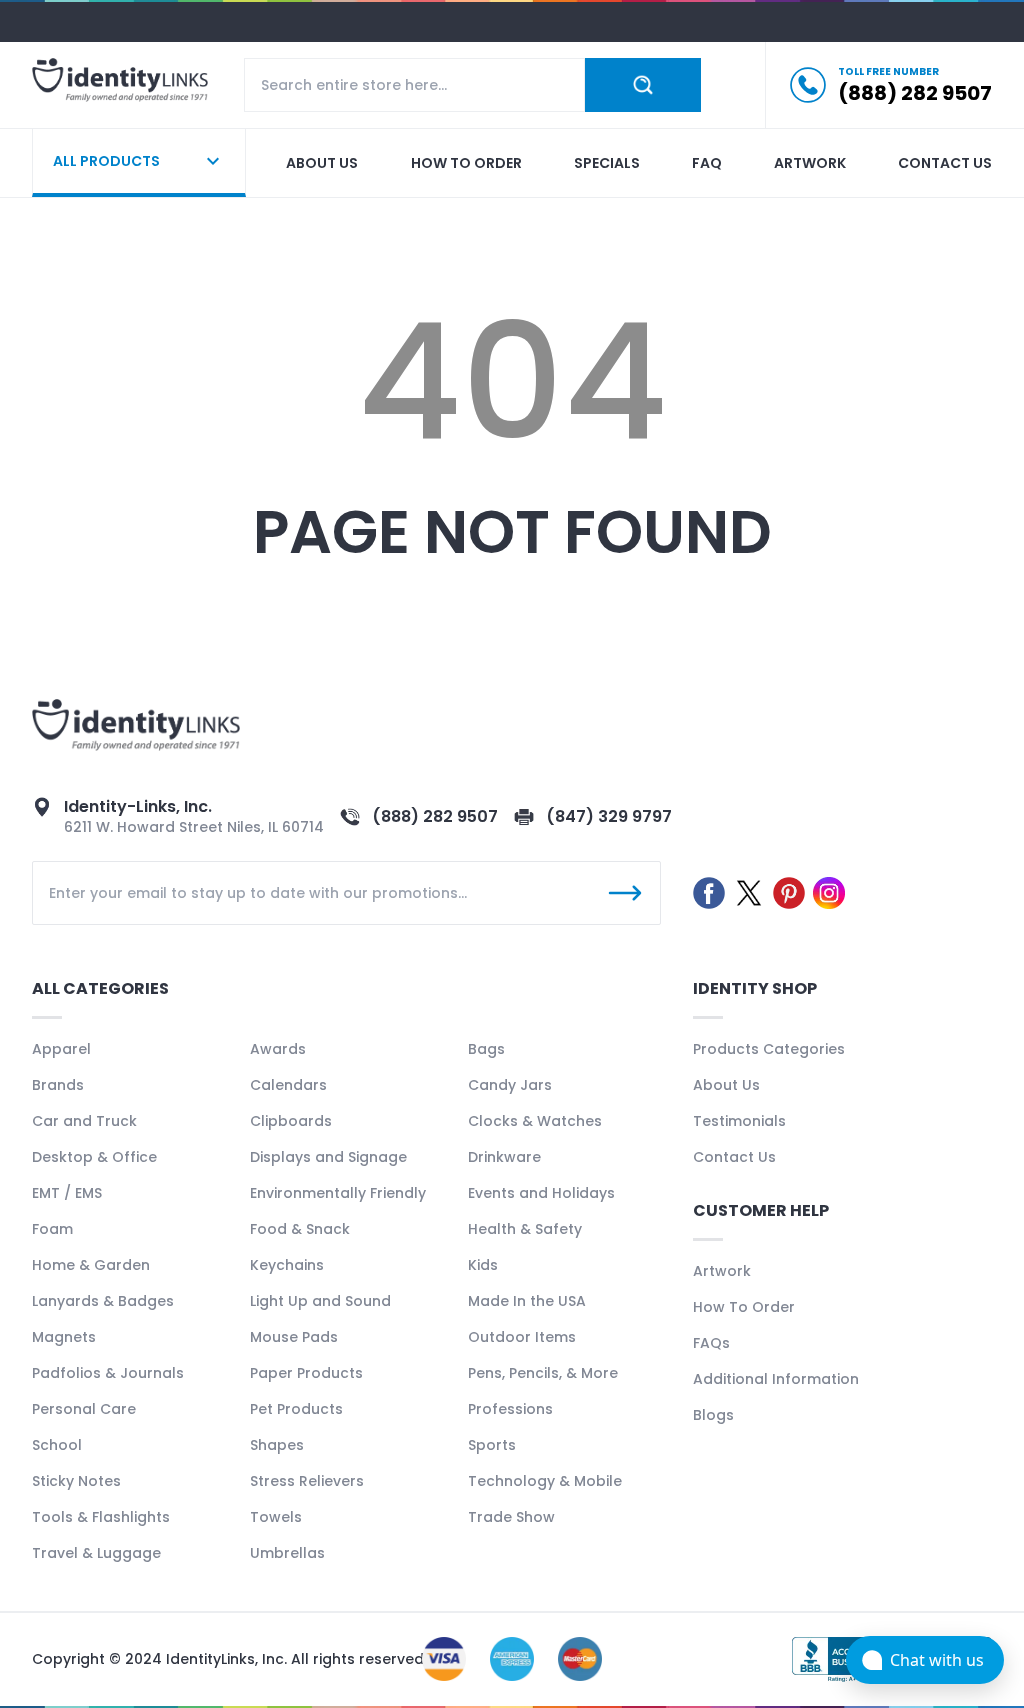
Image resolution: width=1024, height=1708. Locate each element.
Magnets (64, 1337)
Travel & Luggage (96, 1553)
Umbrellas (287, 1553)
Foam (52, 1229)
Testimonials (739, 1121)
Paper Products (306, 1373)
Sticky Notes (76, 1481)
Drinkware (504, 1157)
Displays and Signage (328, 1157)
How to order (466, 163)
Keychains (287, 1265)
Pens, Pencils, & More (543, 1373)
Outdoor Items (522, 1337)
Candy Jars (510, 1085)
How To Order (744, 1307)
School (57, 1445)
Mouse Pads (294, 1337)
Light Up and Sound (320, 1301)
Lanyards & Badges (103, 1301)
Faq (707, 163)
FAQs (711, 1343)
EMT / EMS (67, 1193)
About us (322, 163)
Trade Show (511, 1517)
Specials (607, 163)
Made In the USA (527, 1301)
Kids (483, 1265)
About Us (726, 1085)
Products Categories (769, 1049)
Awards (278, 1049)
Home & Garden (91, 1265)
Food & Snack (300, 1229)
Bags (486, 1049)
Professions (510, 1409)
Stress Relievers (307, 1481)
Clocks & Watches (535, 1121)
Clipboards (291, 1121)
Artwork (810, 163)
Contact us (945, 163)
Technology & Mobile (545, 1481)
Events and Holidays (541, 1193)
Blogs (713, 1415)
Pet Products (296, 1409)
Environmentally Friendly (338, 1193)
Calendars (288, 1085)
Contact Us (734, 1157)
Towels (276, 1517)
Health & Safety (525, 1229)
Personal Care (84, 1409)
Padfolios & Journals (108, 1373)
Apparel (61, 1049)
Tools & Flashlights (101, 1517)
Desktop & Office (94, 1157)
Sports (492, 1445)
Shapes (277, 1445)
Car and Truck (84, 1121)
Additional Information (776, 1379)
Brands (58, 1085)
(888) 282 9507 (435, 816)
